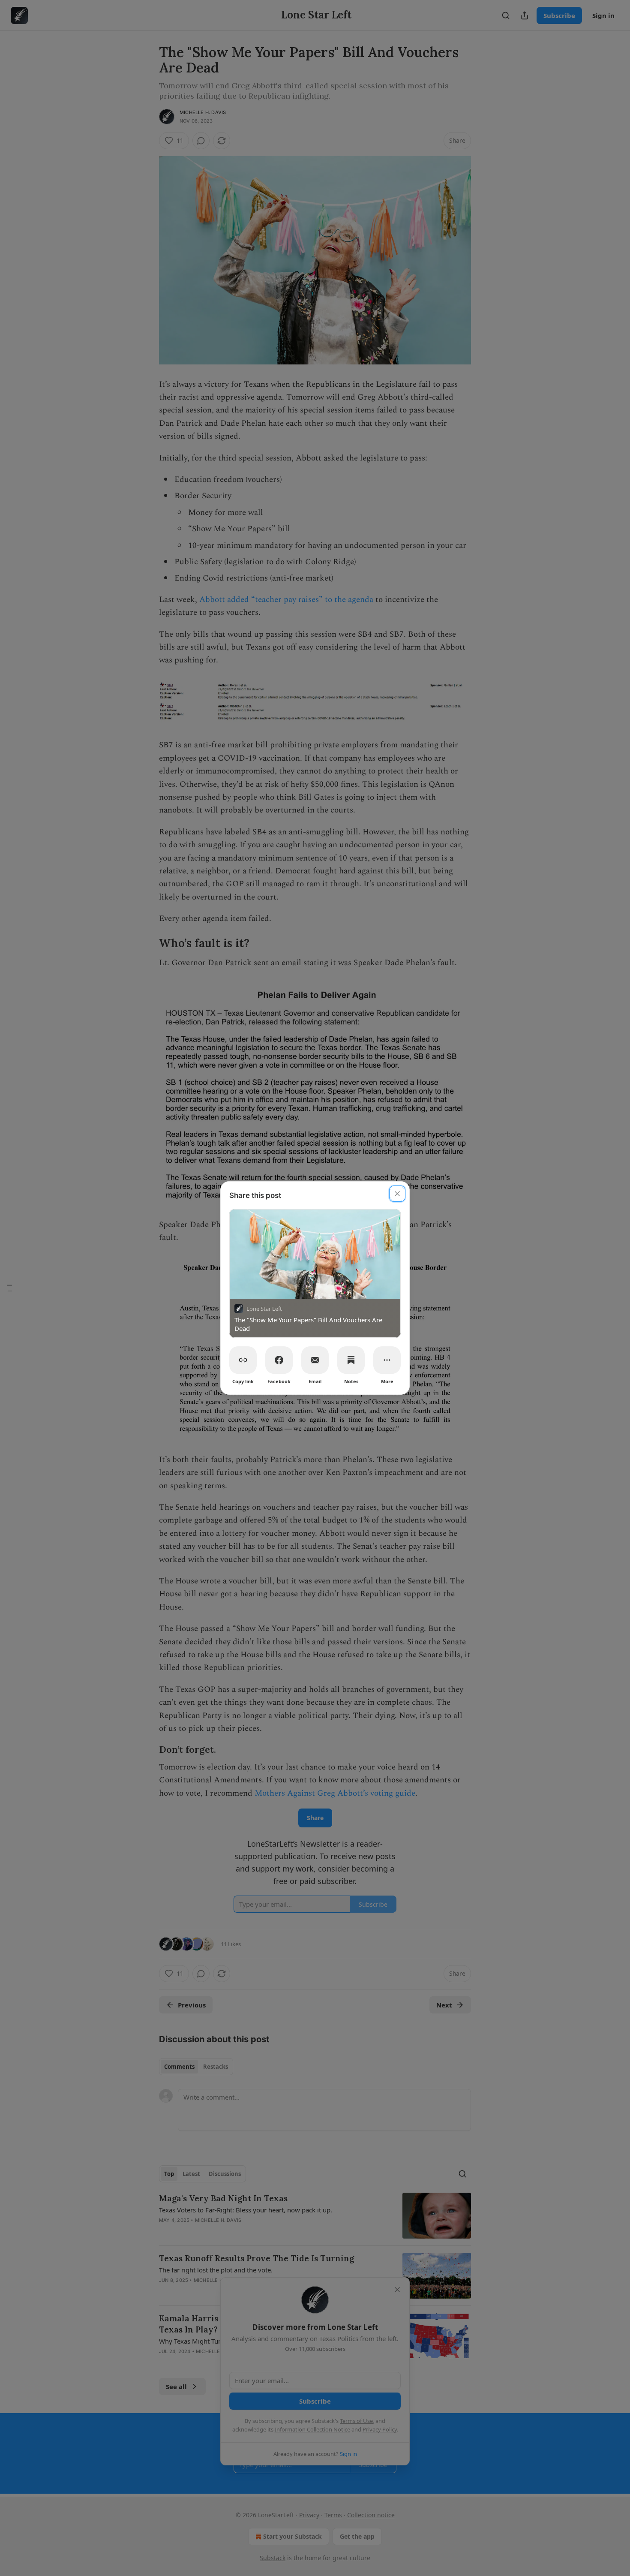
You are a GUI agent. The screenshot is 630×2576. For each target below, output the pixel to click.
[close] (397, 1194)
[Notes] (351, 1360)
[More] (387, 1360)
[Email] (315, 1360)
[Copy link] (243, 1360)
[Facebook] (279, 1360)
